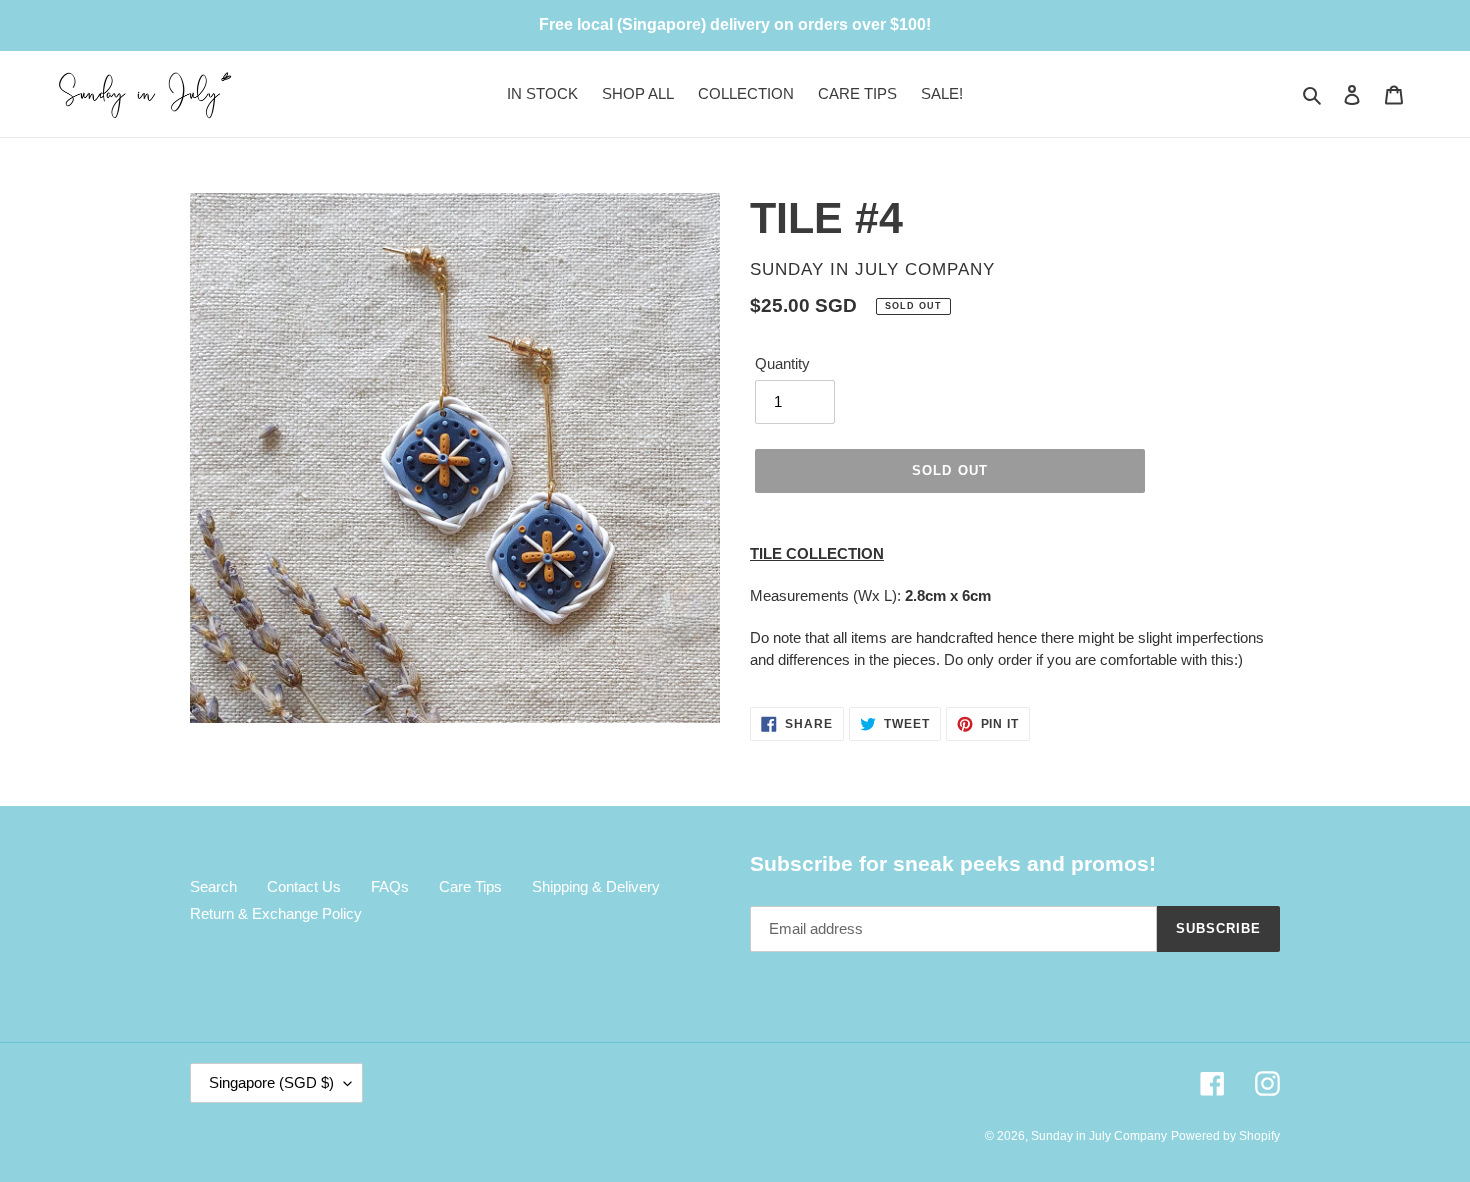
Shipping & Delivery (596, 886)
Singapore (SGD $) (271, 1082)
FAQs (390, 886)
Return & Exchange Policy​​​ (276, 913)
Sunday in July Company (1099, 1136)
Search (213, 886)
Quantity (782, 363)
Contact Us (304, 886)
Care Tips (470, 886)
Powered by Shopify (1225, 1136)
